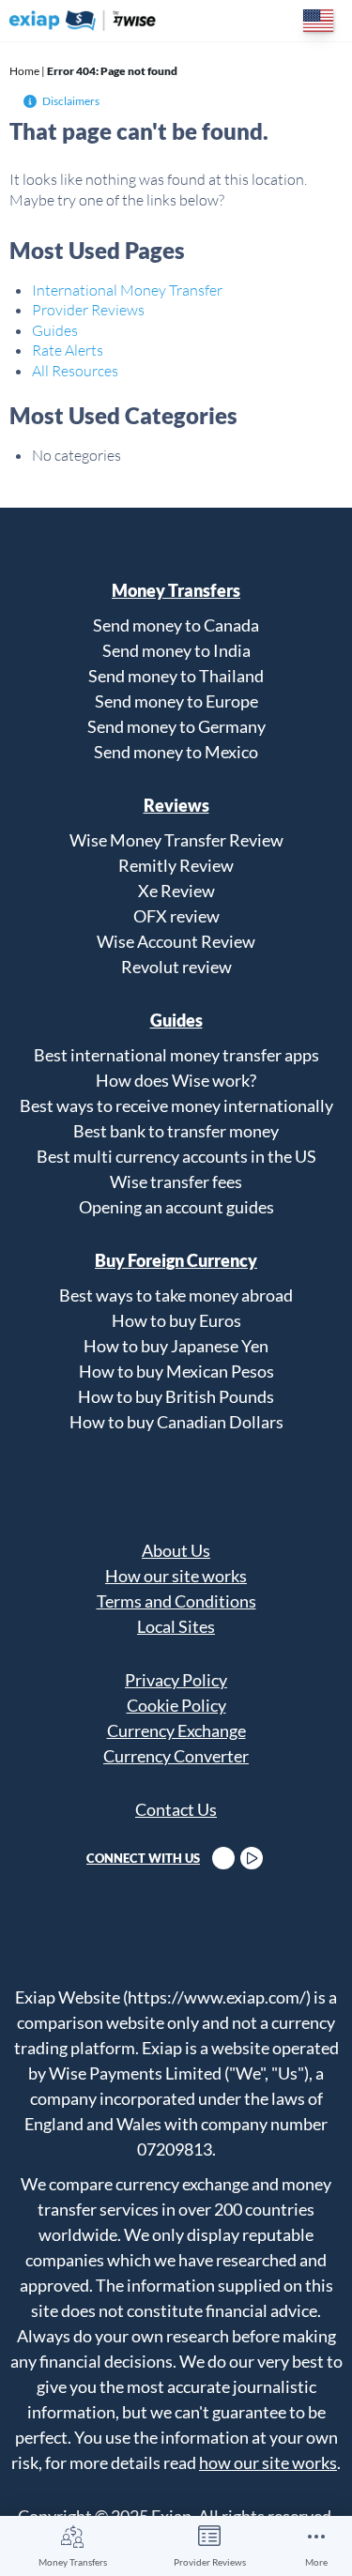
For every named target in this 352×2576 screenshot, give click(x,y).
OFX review (176, 916)
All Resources (75, 371)
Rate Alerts (68, 350)
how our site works (268, 2462)
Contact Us (176, 1809)
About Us (176, 1550)
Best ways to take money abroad (176, 1295)
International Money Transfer (127, 290)
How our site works (176, 1576)
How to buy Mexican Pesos (176, 1371)
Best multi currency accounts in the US (176, 1156)
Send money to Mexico (176, 752)
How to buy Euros (176, 1320)
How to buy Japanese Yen (176, 1346)
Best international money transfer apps (176, 1055)
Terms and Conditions (176, 1601)
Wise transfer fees (176, 1181)
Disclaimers (71, 101)
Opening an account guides (176, 1207)
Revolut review (176, 967)
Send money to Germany (176, 726)
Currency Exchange (176, 1730)
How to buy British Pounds (176, 1396)
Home (24, 71)
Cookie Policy (176, 1705)
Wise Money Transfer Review (176, 840)
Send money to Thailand (176, 676)
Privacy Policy (176, 1680)
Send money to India (176, 650)
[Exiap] (83, 21)
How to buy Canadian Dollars (176, 1422)
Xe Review (176, 891)
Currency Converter (176, 1756)
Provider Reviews (210, 2562)
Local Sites (176, 1626)
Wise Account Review (176, 941)
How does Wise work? (176, 1080)
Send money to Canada (176, 625)
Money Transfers (73, 2562)
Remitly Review (176, 865)
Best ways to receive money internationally (176, 1105)
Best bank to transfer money (176, 1131)
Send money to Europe (176, 701)
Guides (55, 330)
